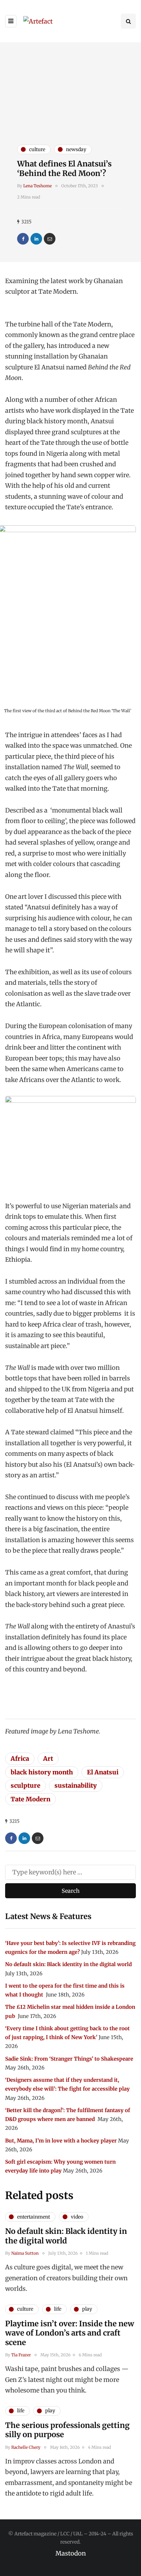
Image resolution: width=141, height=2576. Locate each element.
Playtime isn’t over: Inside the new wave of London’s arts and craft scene (70, 2333)
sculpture (25, 1785)
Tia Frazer (21, 2355)
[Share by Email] (50, 239)
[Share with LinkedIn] (36, 239)
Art (48, 1759)
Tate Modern (30, 1799)
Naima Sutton (25, 2253)
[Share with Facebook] (23, 239)
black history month (42, 1772)
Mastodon (71, 2553)
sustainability (76, 1785)
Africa (20, 1759)
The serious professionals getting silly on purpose (67, 2430)
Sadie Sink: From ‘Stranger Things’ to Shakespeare (69, 2059)
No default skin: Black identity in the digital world (68, 1964)
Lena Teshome (37, 186)
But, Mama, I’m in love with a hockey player (61, 2141)
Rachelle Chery (26, 2447)
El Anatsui (103, 1772)
